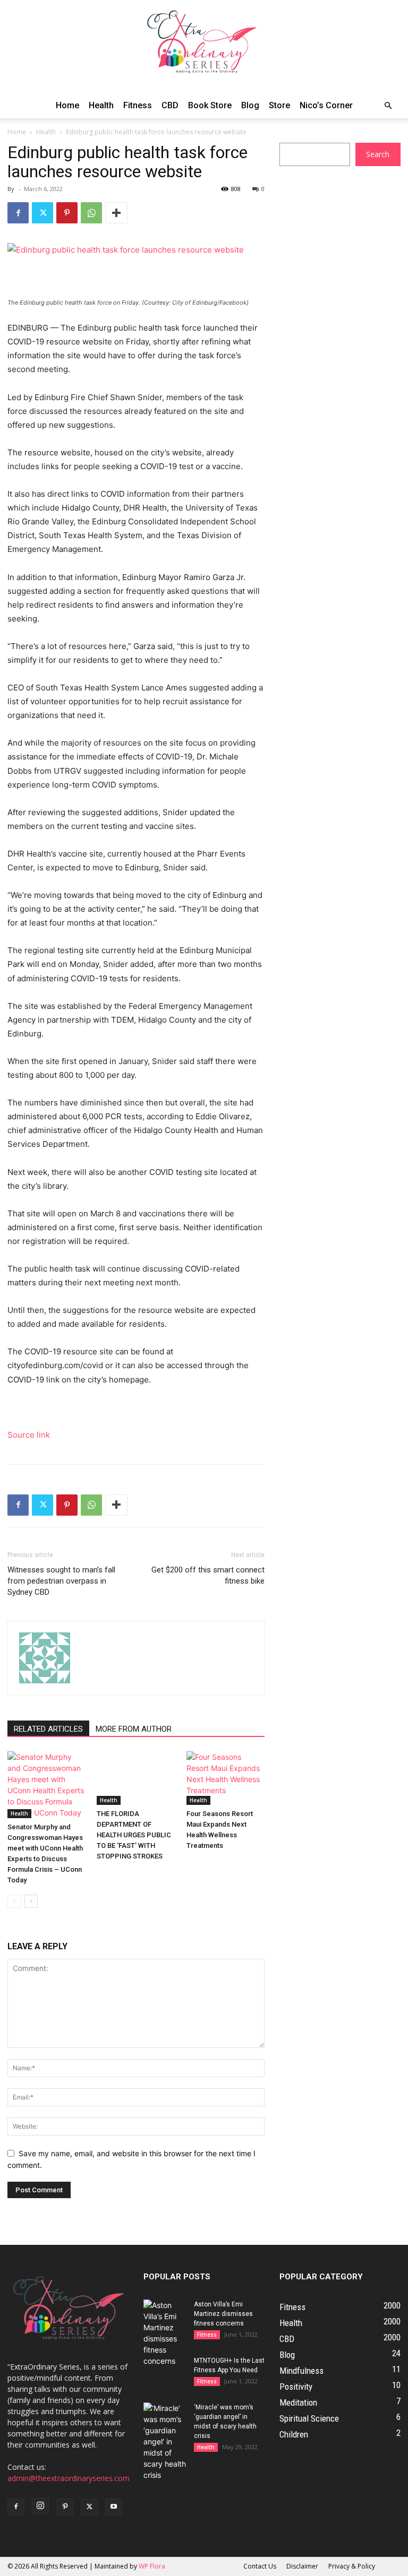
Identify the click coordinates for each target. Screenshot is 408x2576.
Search (378, 154)
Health (101, 105)
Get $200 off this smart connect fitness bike (208, 1575)
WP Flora (152, 2566)
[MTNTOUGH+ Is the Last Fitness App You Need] (165, 2371)
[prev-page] (14, 1901)
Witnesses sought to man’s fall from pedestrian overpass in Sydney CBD (61, 1581)
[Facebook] (18, 213)
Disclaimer (302, 2566)
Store (279, 105)
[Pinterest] (67, 213)
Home (67, 105)
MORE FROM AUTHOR (134, 1729)
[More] (116, 213)
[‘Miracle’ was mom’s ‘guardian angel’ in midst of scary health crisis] (165, 2441)
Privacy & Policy (352, 2566)
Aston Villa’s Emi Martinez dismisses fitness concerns (223, 2314)
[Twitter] (42, 213)
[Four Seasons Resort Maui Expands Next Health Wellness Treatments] (226, 1778)
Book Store (210, 105)
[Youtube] (114, 2507)
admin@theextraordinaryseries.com (69, 2478)
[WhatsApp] (91, 213)
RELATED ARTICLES (48, 1729)
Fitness (138, 105)
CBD (170, 105)
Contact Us (260, 2566)
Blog (250, 105)
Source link (29, 1435)
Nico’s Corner (326, 105)
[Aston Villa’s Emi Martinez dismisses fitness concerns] (165, 2333)
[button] (388, 106)
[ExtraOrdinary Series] (204, 46)
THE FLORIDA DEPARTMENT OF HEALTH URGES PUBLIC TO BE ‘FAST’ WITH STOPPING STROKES (134, 1835)
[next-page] (31, 1901)
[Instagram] (40, 2506)
